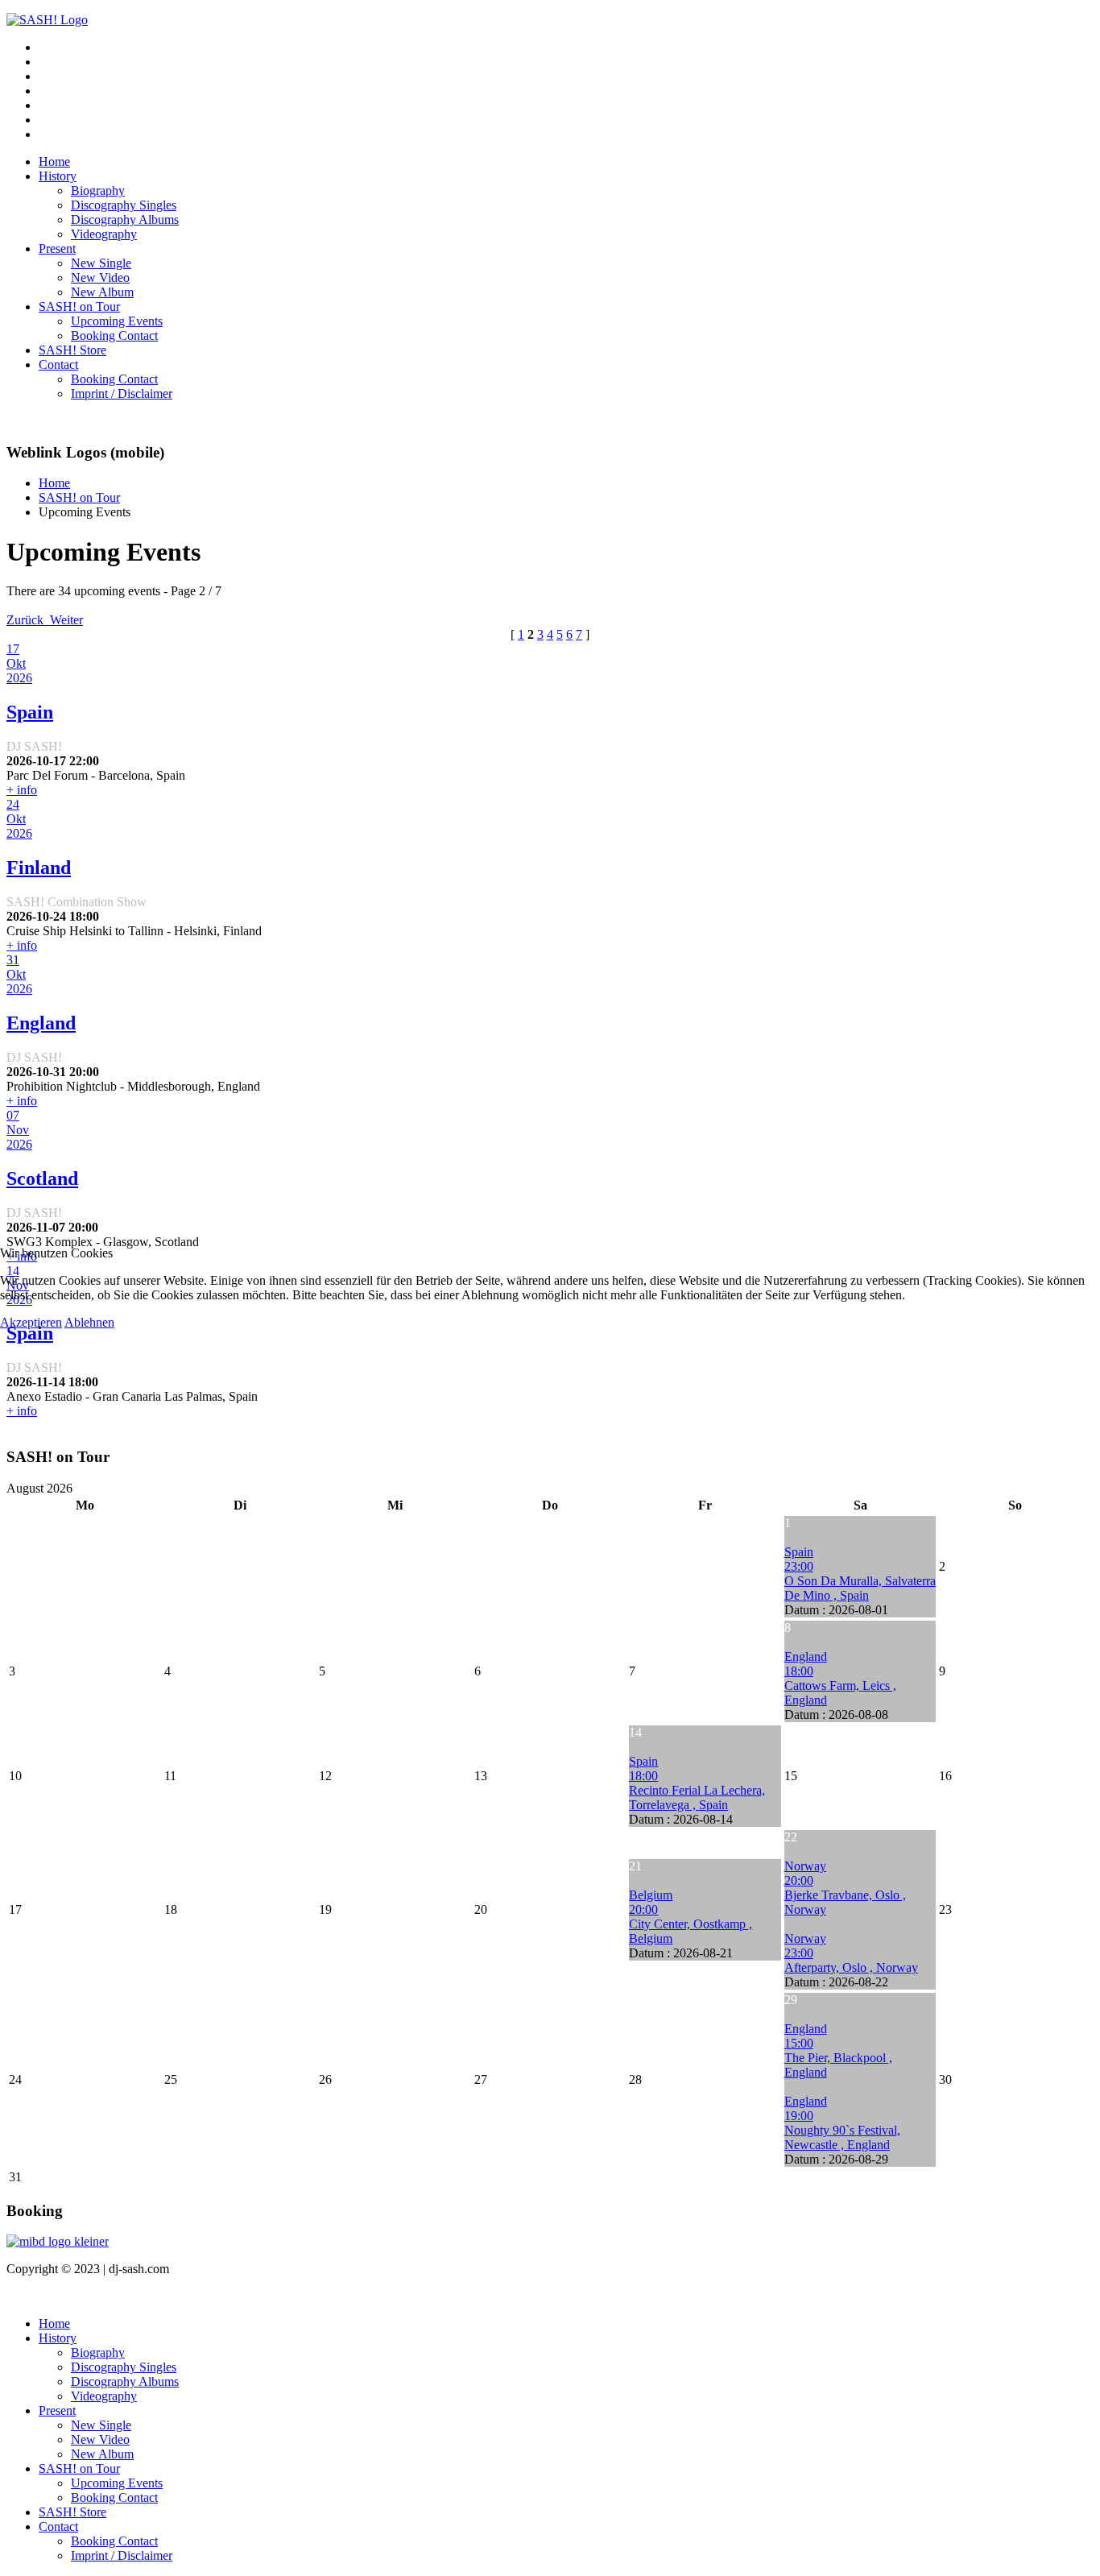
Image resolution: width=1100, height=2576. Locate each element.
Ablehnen (89, 1322)
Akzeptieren (31, 1322)
